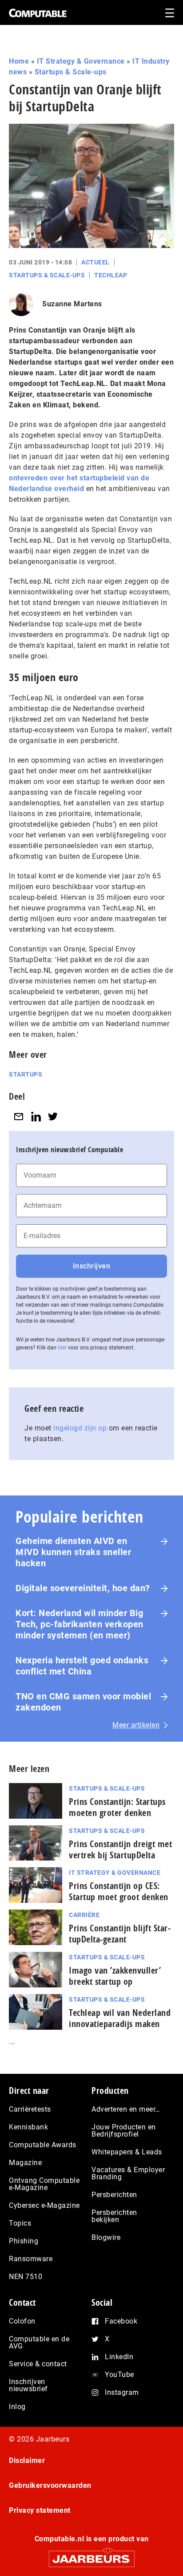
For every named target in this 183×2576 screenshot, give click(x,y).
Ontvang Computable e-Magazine (44, 2184)
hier (62, 1348)
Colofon (22, 2321)
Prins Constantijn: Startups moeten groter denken (117, 1807)
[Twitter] (53, 1116)
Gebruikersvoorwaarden (50, 2485)
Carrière (84, 1915)
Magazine (25, 2163)
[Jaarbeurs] (91, 2555)
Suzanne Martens (72, 304)
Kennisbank (28, 2127)
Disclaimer (27, 2460)
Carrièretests (30, 2109)
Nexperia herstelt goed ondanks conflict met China (82, 1666)
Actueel (95, 262)
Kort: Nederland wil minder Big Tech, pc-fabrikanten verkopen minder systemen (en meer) (80, 1624)
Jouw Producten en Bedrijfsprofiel (124, 2131)
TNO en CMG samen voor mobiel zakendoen (83, 1702)
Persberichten (114, 2195)
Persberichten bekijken (114, 2216)
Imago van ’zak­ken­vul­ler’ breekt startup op (115, 1976)
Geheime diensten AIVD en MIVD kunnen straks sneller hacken (73, 1552)
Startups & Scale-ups (71, 72)
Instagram (122, 2392)
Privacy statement (40, 2510)
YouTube (119, 2375)
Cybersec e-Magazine (44, 2205)
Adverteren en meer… (126, 2109)
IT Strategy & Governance (81, 61)
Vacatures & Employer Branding (128, 2173)
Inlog (17, 2407)
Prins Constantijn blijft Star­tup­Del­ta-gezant (120, 1934)
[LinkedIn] (36, 1116)
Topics (20, 2223)
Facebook (121, 2321)
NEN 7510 (26, 2277)
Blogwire (106, 2237)
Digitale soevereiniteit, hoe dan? (83, 1588)
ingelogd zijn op (80, 1428)
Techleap (111, 275)
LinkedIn (119, 2357)
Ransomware (31, 2259)
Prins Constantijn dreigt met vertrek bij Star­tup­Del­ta (120, 1849)
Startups (26, 1074)
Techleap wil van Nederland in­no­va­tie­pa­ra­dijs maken (120, 2018)
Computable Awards (43, 2145)
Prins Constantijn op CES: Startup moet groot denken (119, 1891)
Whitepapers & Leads (127, 2152)
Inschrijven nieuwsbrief (28, 2385)
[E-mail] (19, 1116)
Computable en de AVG (39, 2342)
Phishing (24, 2241)
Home (19, 61)
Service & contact (38, 2364)
